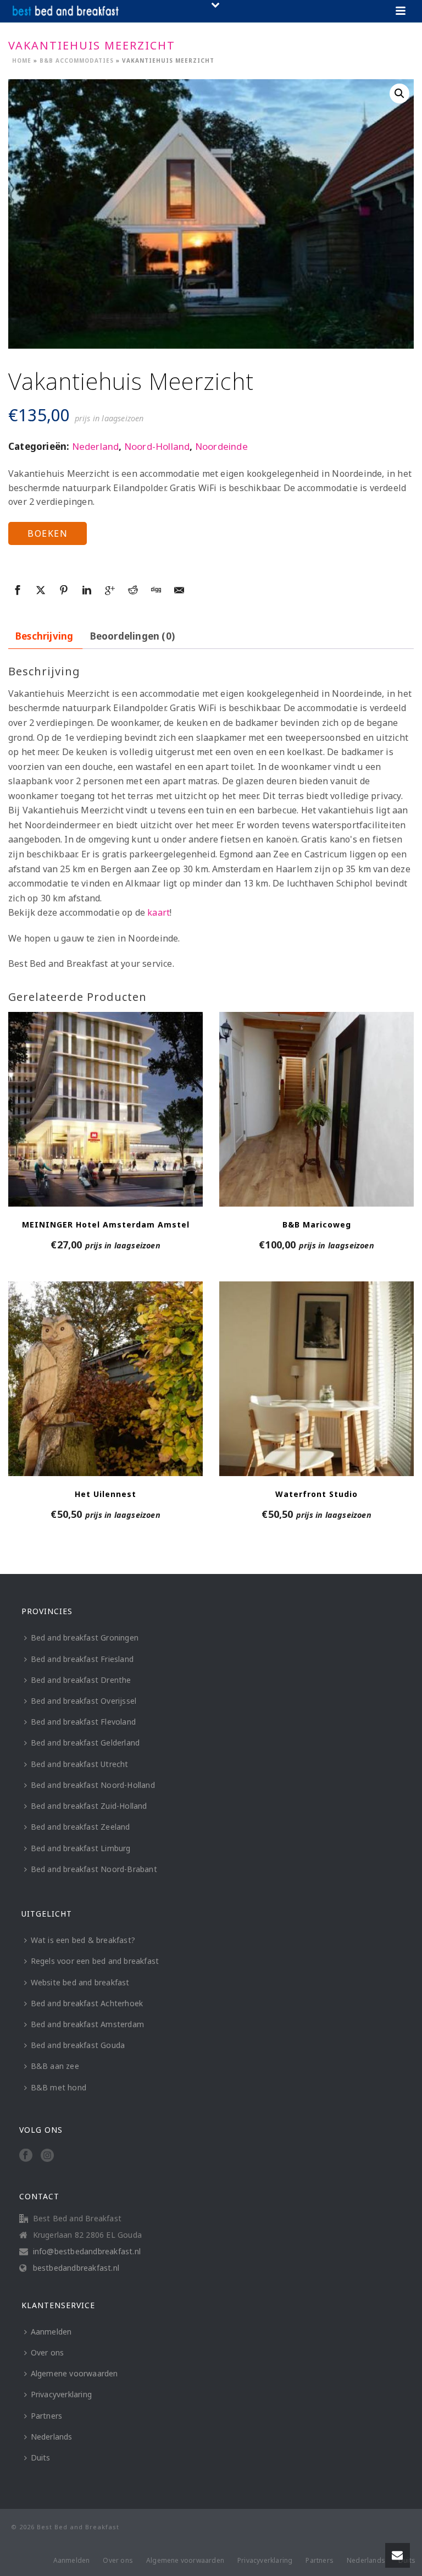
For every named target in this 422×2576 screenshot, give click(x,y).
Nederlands (52, 2437)
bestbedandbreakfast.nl (76, 2268)
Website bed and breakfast (80, 1982)
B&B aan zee (55, 2066)
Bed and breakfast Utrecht (80, 1764)
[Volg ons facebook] (26, 2156)
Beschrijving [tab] (44, 636)
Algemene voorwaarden (74, 2373)
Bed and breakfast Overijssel (84, 1701)
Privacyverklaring (61, 2394)
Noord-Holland (157, 446)
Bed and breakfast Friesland (82, 1659)
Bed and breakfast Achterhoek (87, 2003)
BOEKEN (48, 533)
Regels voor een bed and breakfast (95, 1961)
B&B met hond (59, 2087)
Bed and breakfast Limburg (81, 1848)
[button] (399, 93)
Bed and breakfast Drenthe (81, 1680)
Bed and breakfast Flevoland (83, 1722)
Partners (47, 2416)
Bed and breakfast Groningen (85, 1637)
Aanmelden (51, 2332)
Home (22, 60)
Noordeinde (221, 446)
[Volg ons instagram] (47, 2156)
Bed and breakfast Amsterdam (87, 2024)
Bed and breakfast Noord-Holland (93, 1785)
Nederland (96, 446)
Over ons (48, 2352)
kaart (159, 912)
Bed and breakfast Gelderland (85, 1743)
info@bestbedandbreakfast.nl (87, 2252)
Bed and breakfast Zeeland (80, 1827)
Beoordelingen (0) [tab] (132, 636)
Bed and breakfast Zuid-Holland (89, 1806)
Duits (41, 2457)
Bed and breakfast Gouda (78, 2045)
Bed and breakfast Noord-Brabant (94, 1869)
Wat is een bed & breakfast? (83, 1940)
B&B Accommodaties (77, 60)
